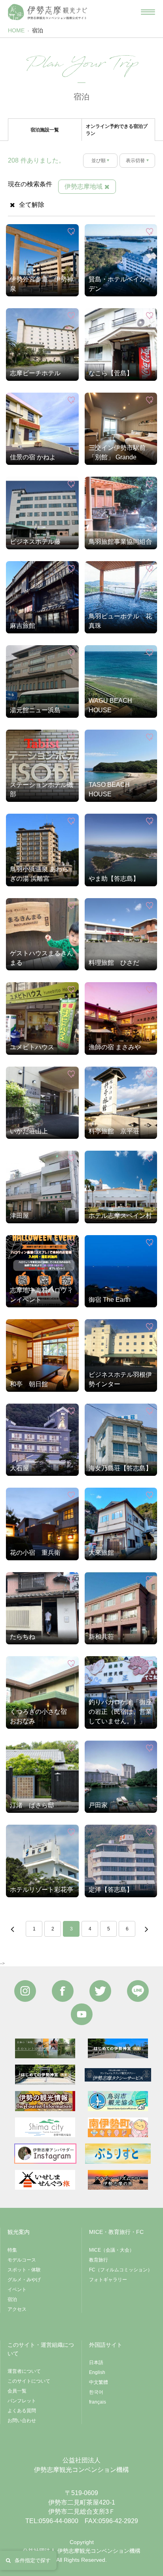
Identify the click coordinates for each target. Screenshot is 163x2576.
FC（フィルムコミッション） (121, 2270)
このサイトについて (29, 2381)
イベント (17, 2290)
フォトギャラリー (108, 2280)
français (98, 2402)
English (97, 2372)
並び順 (99, 161)
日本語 (96, 2363)
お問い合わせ (22, 2421)
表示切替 (135, 161)
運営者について (24, 2371)
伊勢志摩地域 (83, 186)
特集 (12, 2250)
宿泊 (38, 30)
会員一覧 (17, 2391)
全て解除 (32, 205)
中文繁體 (99, 2382)
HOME (16, 30)
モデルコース (22, 2260)
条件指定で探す (33, 2560)
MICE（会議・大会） (112, 2250)
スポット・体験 (24, 2270)
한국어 (96, 2392)
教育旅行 (99, 2260)
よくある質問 (22, 2411)
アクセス (17, 2309)
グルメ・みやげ (24, 2280)
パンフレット (22, 2401)
